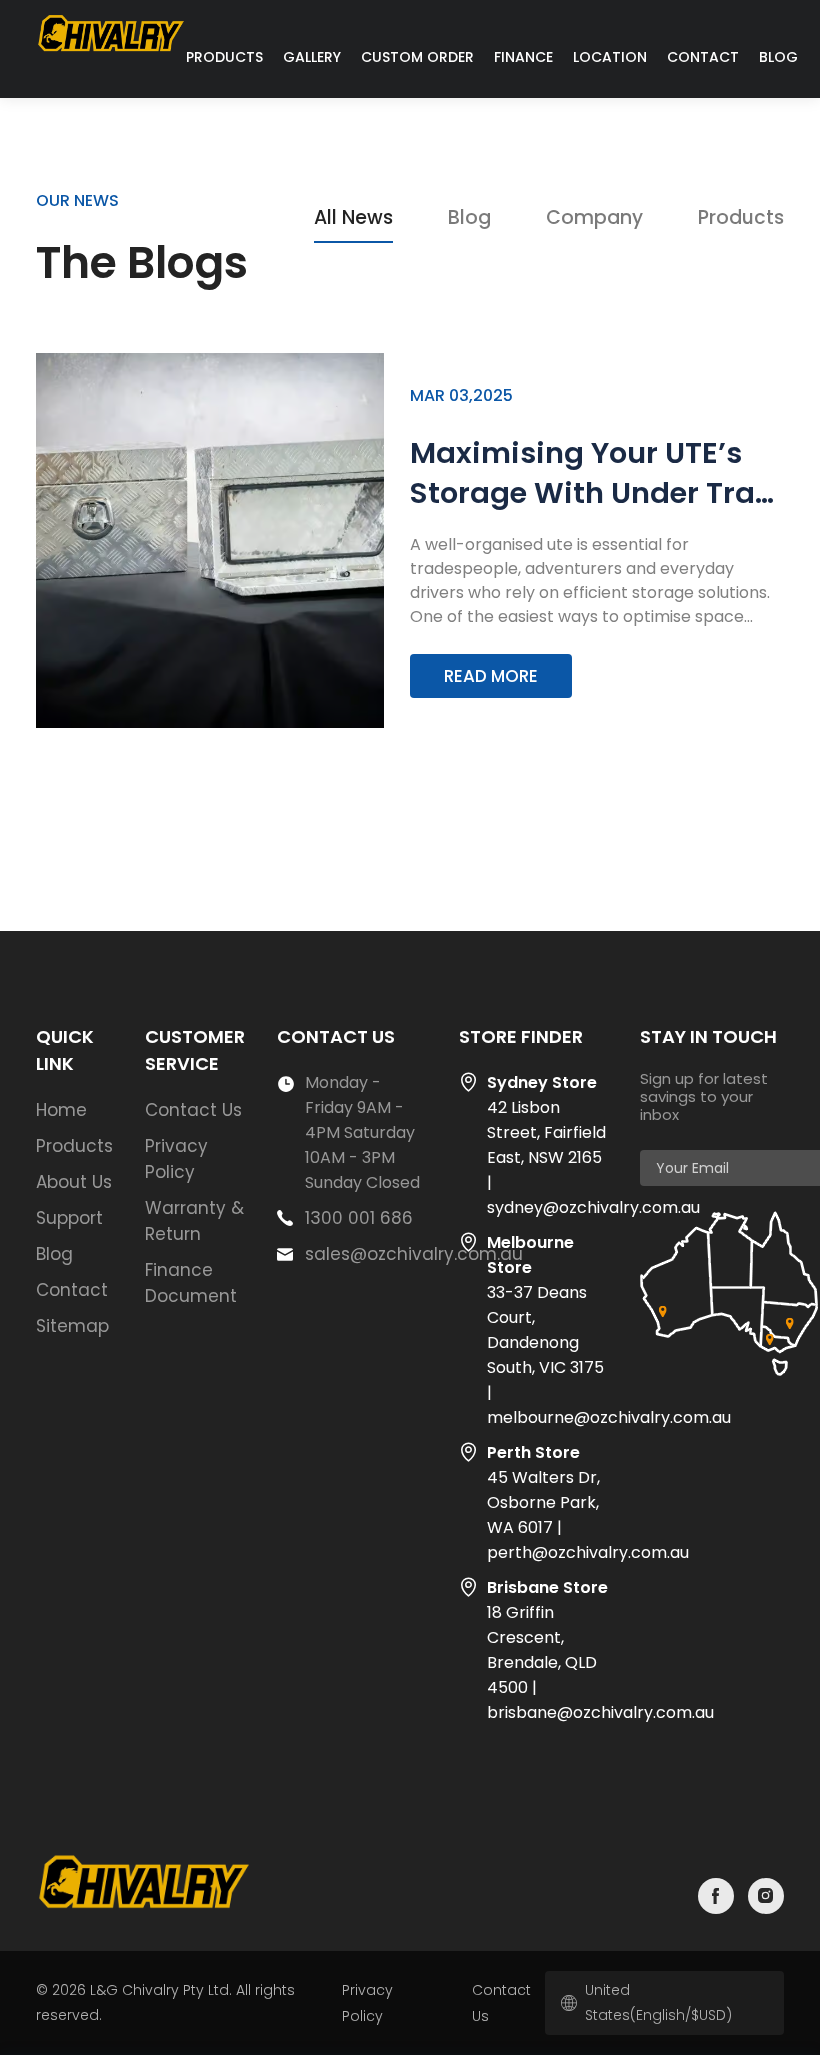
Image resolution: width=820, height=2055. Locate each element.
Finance (523, 57)
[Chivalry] (111, 51)
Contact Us (193, 1110)
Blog (778, 57)
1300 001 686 (359, 1218)
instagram (766, 1896)
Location (610, 57)
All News (353, 217)
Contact (703, 57)
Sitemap (72, 1326)
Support (69, 1218)
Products (224, 57)
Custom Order (417, 57)
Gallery (312, 57)
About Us (74, 1182)
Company (594, 217)
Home (61, 1110)
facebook (716, 1896)
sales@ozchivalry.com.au (414, 1254)
